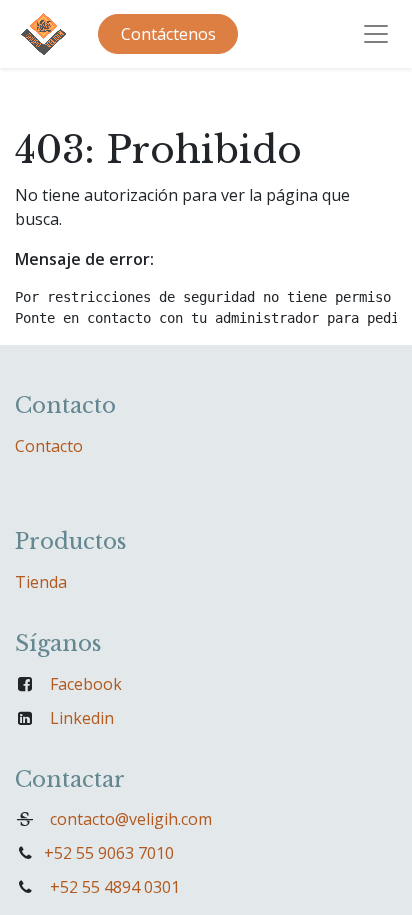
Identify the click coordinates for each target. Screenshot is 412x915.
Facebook (86, 684)
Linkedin (82, 718)
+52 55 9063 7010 (109, 853)
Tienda (41, 582)
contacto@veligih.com (131, 819)
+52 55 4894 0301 (115, 887)
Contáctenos (168, 34)
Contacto (49, 446)
